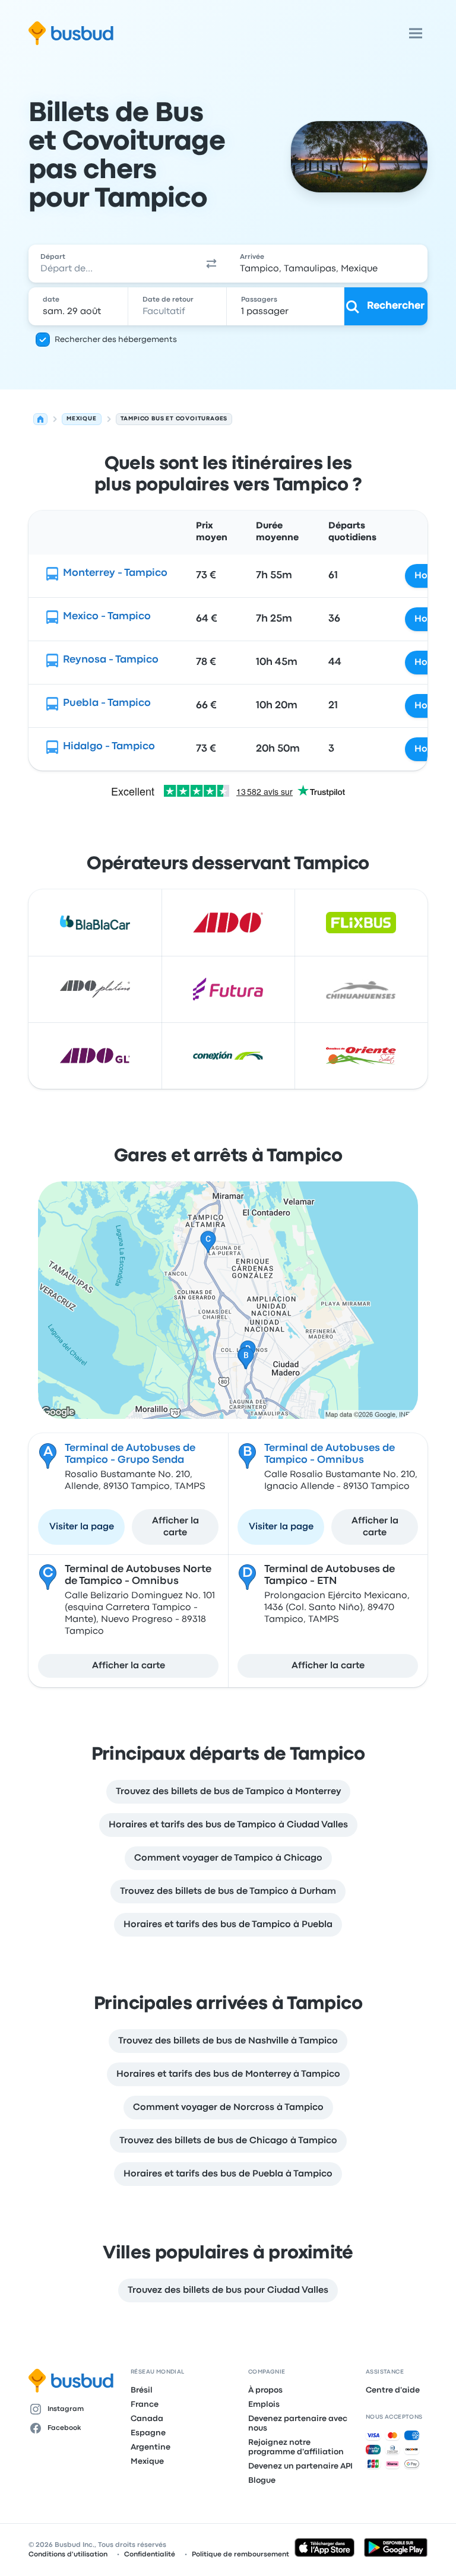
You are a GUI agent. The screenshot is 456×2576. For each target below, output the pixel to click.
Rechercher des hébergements (116, 340)
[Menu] (416, 33)
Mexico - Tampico (107, 617)
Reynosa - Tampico (111, 660)
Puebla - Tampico (107, 703)
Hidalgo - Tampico (109, 747)
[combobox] (112, 264)
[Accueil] (40, 419)
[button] (211, 264)
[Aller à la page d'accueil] (71, 33)
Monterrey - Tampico (115, 573)
